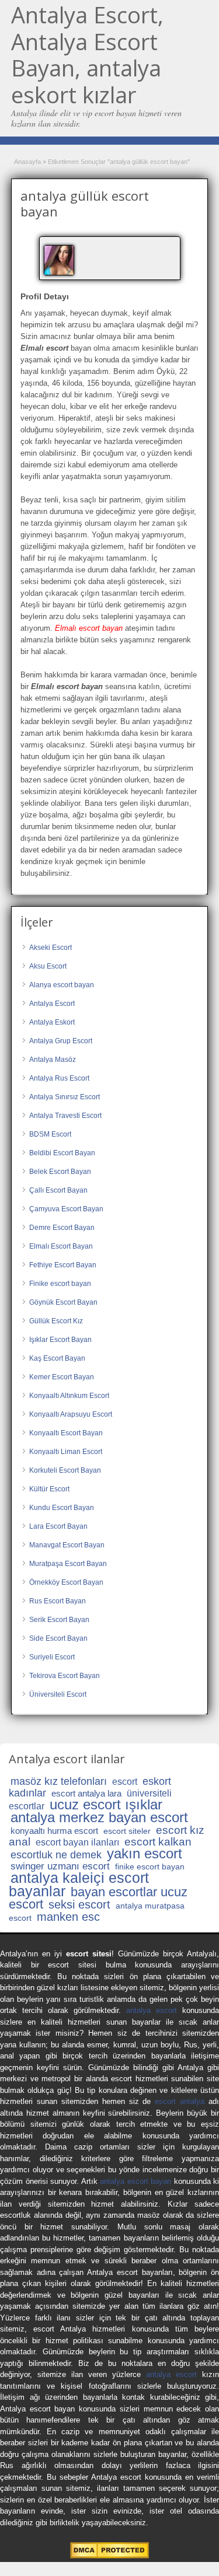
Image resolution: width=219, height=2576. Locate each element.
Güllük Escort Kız (56, 1321)
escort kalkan (158, 1842)
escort (125, 1782)
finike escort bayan (150, 1867)
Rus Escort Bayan (58, 1601)
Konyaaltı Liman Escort (66, 1452)
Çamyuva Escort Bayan (66, 1209)
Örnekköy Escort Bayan (66, 1582)
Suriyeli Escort (52, 1657)
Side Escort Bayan (58, 1638)
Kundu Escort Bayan (62, 1508)
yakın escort (145, 1853)
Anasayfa (27, 162)
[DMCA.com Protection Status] (109, 2556)
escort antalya (180, 2101)
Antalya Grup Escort (61, 1041)
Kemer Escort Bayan (62, 1377)
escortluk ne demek (56, 1855)
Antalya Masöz (53, 1060)
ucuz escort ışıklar (106, 1804)
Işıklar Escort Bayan (60, 1340)
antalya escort (152, 2010)
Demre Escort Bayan (62, 1228)
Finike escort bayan (60, 1284)
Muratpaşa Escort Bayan (68, 1564)
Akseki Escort (51, 948)
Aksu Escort (48, 966)
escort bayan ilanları (77, 1842)
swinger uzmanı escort (60, 1866)
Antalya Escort (52, 1004)
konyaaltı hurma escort (54, 1831)
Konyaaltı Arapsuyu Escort (71, 1414)
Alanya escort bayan (62, 985)
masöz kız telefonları (59, 1781)
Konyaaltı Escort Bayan (66, 1433)
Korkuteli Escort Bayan (65, 1470)
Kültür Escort (49, 1489)
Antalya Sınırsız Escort (65, 1097)
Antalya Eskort (52, 1022)
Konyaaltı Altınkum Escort (69, 1396)
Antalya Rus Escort (59, 1078)
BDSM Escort (50, 1134)
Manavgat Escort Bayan (67, 1545)
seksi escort (79, 1904)
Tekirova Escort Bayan (65, 1676)
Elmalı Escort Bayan (61, 1246)
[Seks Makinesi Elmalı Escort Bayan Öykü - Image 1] (60, 260)
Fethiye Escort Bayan (63, 1265)
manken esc (68, 1917)
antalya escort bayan (135, 2181)
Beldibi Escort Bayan (62, 1153)
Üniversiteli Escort (58, 1694)
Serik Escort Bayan (59, 1620)
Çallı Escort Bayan (58, 1190)
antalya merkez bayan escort (99, 1817)
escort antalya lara (86, 1793)
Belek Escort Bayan (60, 1172)
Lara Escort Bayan (58, 1526)
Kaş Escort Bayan (57, 1358)
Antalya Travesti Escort (65, 1116)
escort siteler (127, 1831)
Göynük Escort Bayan (63, 1302)
